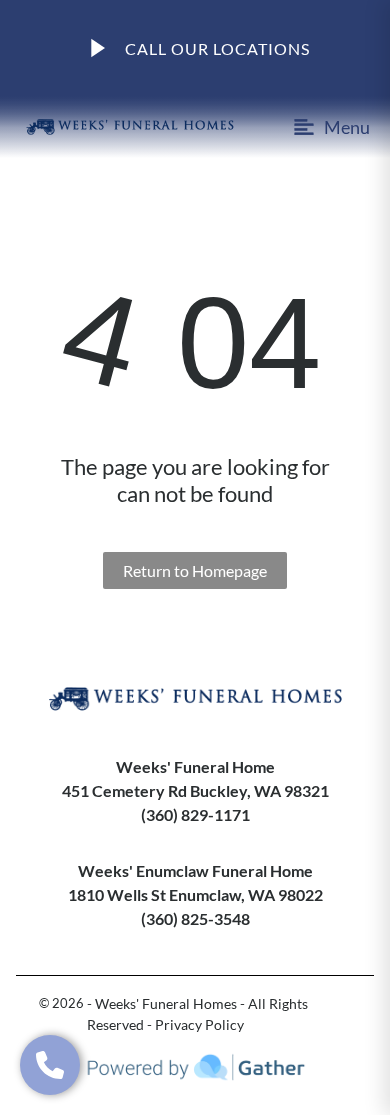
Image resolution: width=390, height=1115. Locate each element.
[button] (50, 1065)
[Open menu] (327, 127)
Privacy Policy (199, 1024)
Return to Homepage (195, 570)
